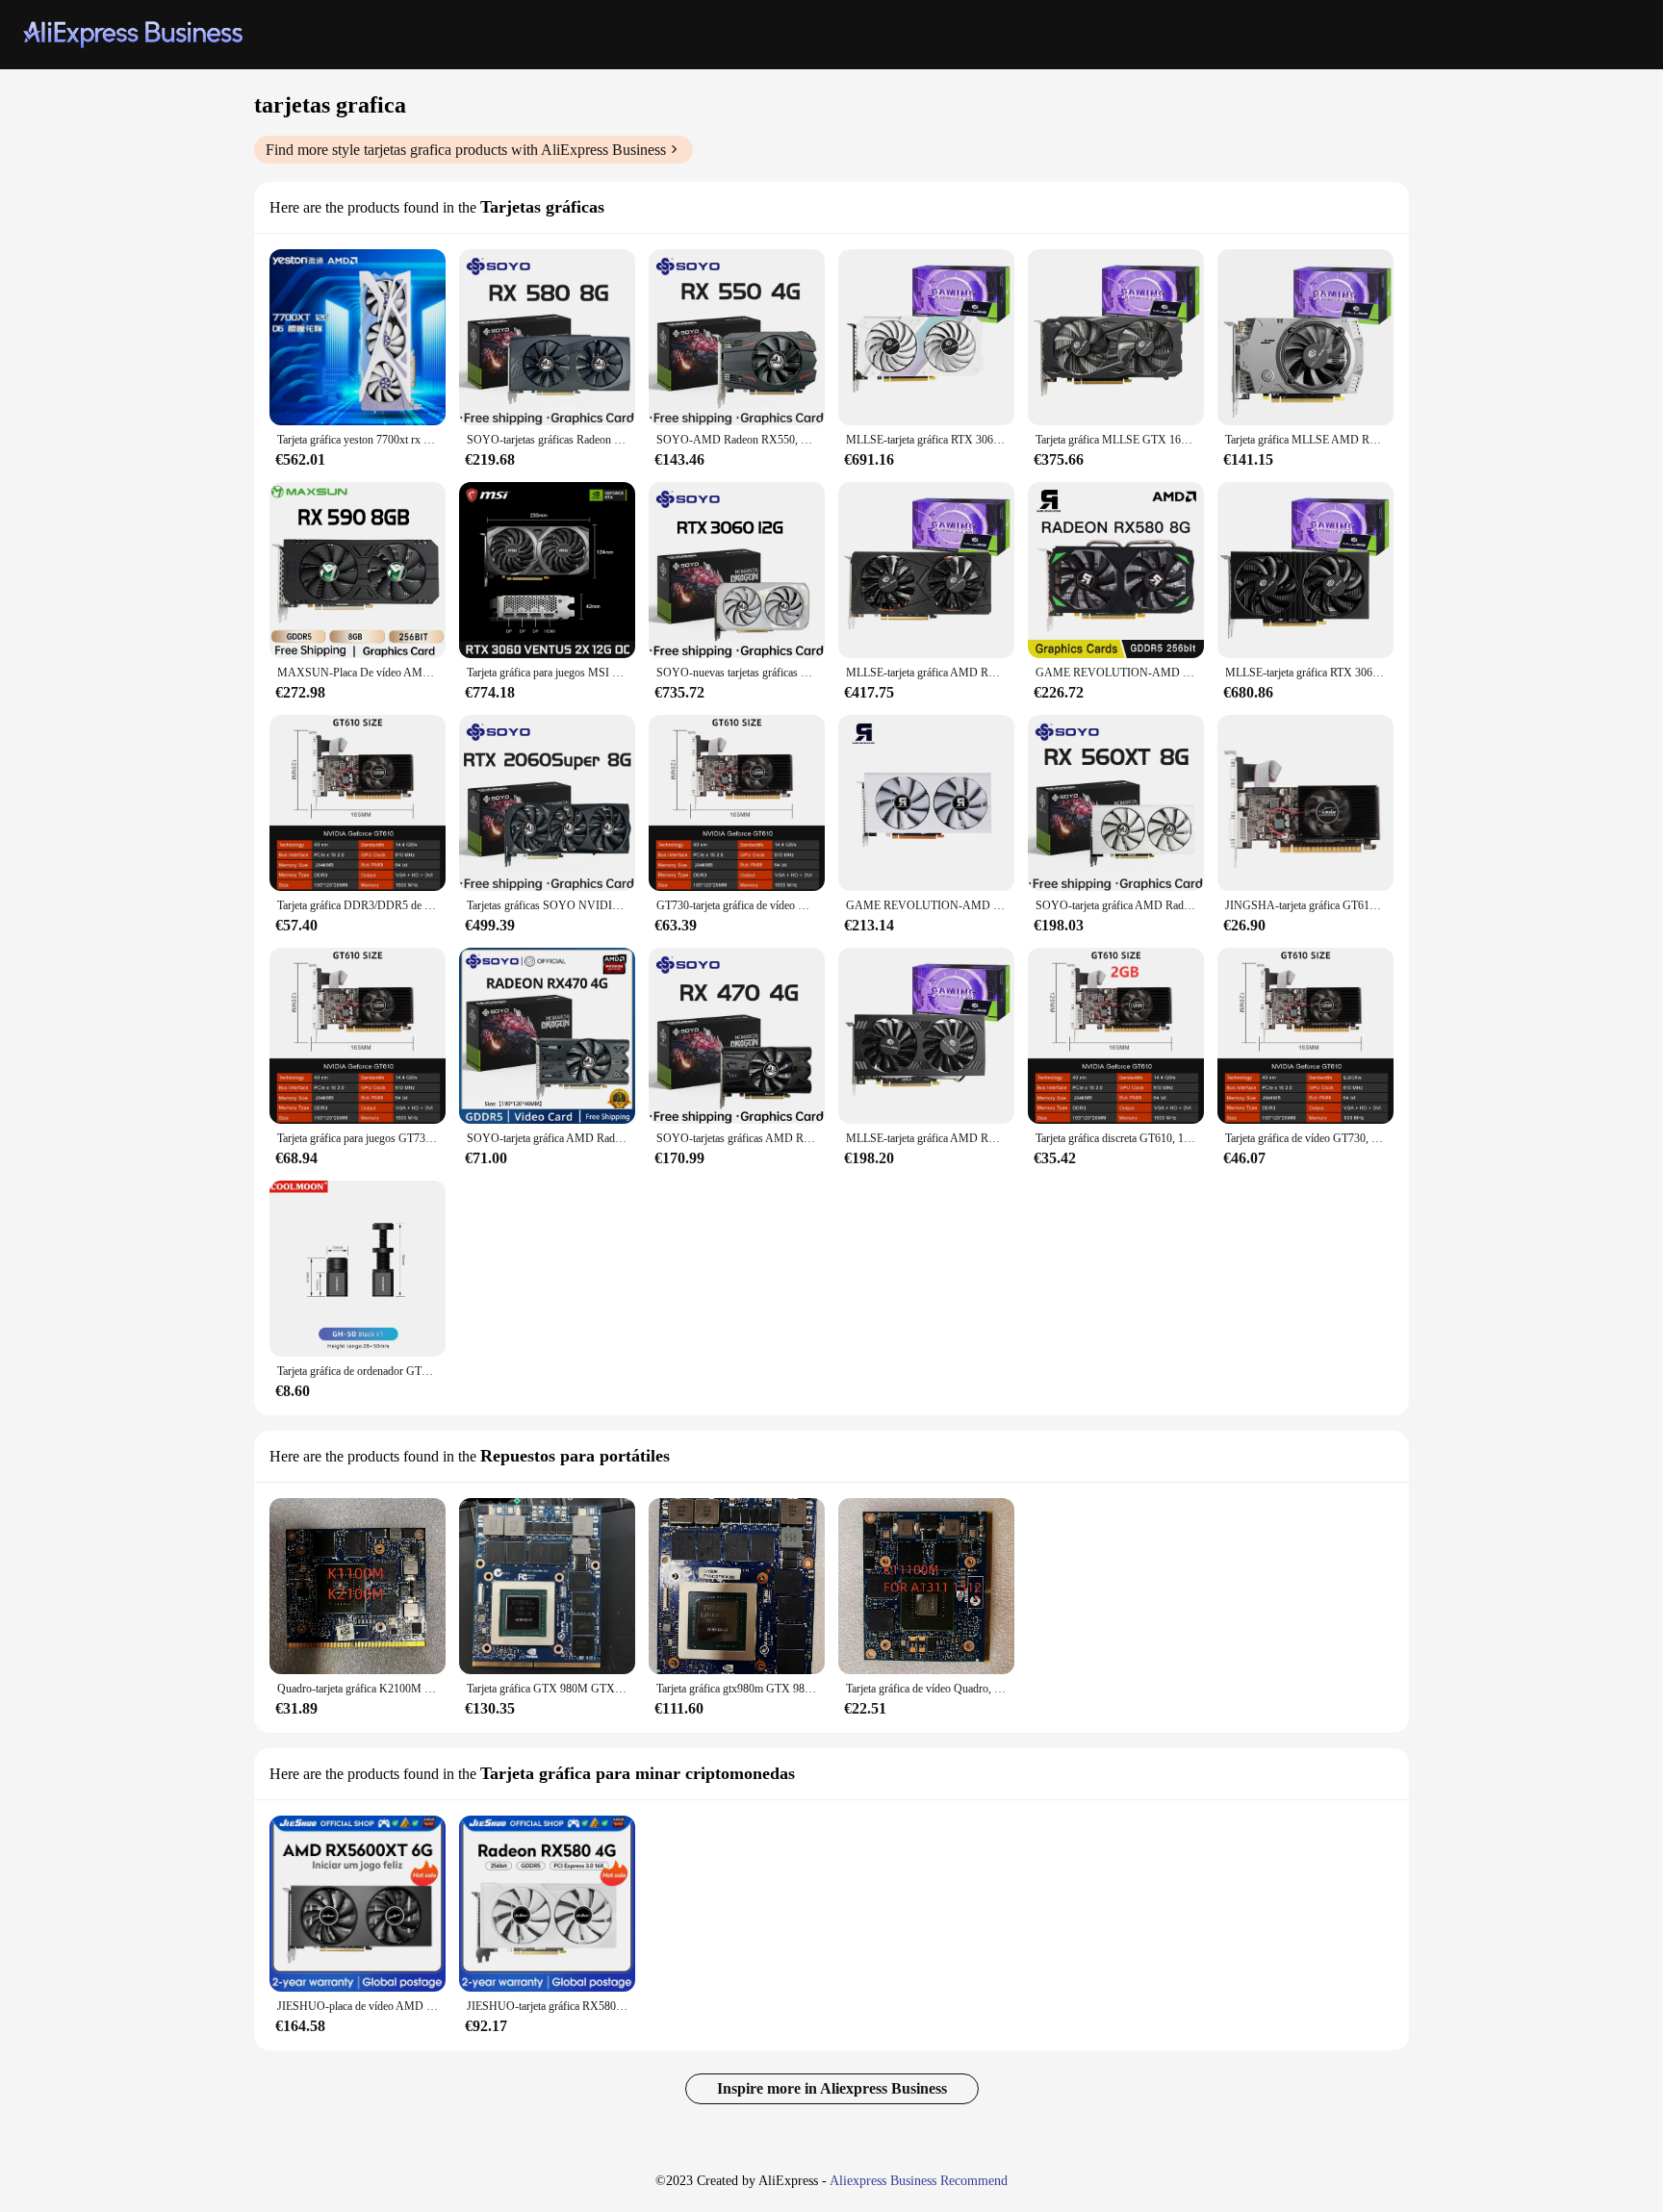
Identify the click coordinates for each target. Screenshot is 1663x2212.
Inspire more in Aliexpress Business (832, 2088)
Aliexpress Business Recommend (919, 2181)
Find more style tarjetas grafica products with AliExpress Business (466, 150)
